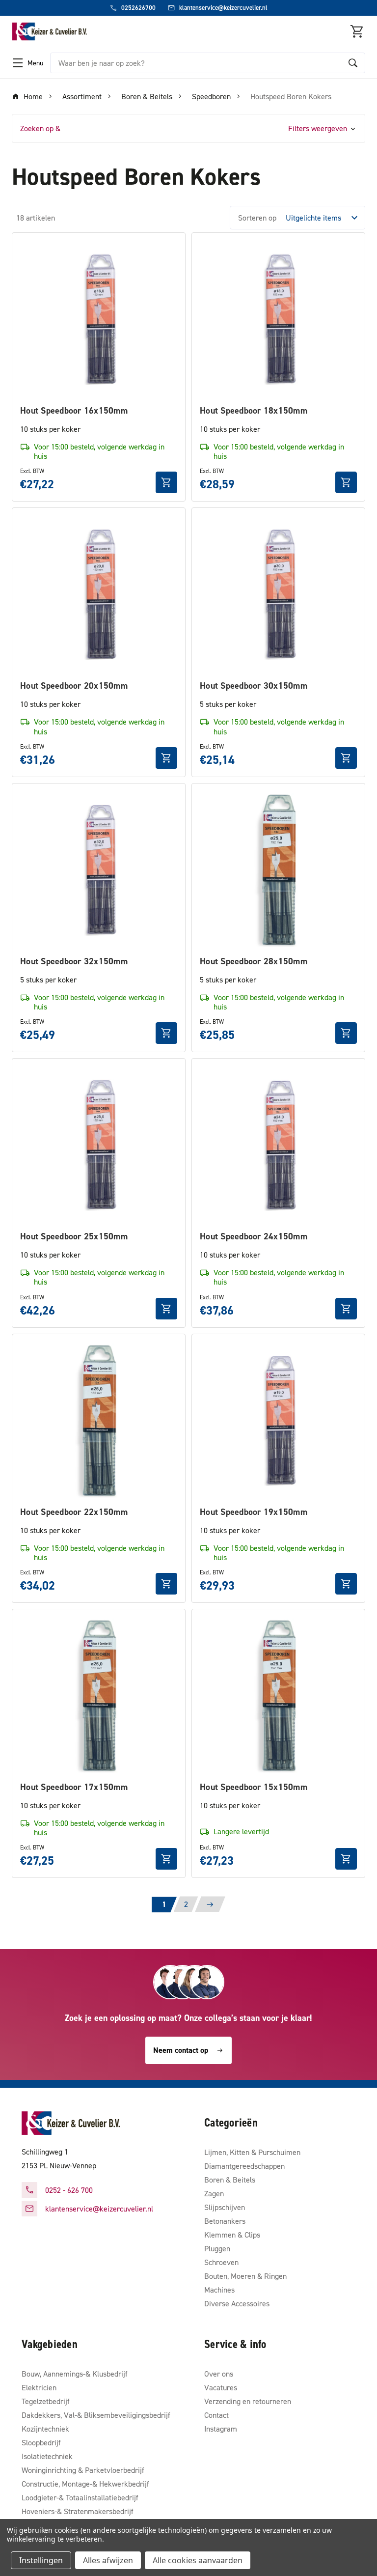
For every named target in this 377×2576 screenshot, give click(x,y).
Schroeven (221, 2262)
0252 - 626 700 (69, 2190)
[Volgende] (210, 1904)
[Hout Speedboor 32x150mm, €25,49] (99, 870)
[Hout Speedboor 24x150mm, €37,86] (278, 1145)
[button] (188, 128)
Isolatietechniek (47, 2456)
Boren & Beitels (230, 2180)
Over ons (219, 2374)
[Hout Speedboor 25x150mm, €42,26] (99, 1145)
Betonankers (225, 2221)
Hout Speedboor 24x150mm (254, 1236)
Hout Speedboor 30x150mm (254, 686)
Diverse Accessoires (237, 2303)
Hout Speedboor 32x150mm (74, 961)
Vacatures (221, 2387)
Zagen (214, 2193)
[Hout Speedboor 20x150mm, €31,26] (99, 594)
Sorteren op (257, 218)
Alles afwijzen (108, 2560)
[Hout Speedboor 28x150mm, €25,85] (278, 870)
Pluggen (217, 2248)
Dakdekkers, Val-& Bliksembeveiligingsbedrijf (96, 2415)
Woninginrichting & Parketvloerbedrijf (83, 2470)
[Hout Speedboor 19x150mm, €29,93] (278, 1421)
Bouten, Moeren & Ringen (245, 2276)
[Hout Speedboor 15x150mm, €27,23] (278, 1696)
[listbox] (324, 218)
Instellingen (41, 2560)
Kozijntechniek (45, 2429)
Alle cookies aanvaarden (198, 2560)
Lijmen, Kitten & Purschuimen (252, 2152)
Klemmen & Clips (232, 2235)
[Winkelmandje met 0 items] (357, 31)
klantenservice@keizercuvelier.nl (99, 2209)
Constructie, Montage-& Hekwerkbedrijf (85, 2484)
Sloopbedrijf (41, 2442)
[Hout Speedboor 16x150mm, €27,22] (99, 319)
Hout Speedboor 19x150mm (254, 1512)
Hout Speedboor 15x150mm (254, 1787)
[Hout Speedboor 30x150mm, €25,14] (278, 594)
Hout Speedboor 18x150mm (254, 410)
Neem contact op (181, 2050)
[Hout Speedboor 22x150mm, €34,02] (99, 1421)
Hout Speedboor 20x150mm (74, 686)
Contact (216, 2415)
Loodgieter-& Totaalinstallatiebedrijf (80, 2497)
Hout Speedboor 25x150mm (74, 1236)
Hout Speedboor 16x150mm (74, 410)
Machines (219, 2290)
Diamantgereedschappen (244, 2166)
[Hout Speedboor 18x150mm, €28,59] (278, 319)
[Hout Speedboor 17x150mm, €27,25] (99, 1696)
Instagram (221, 2429)
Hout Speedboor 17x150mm (74, 1787)
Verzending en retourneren (248, 2401)
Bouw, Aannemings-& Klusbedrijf (75, 2374)
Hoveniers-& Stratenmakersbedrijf (78, 2511)
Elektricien (39, 2387)
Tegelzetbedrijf (46, 2401)
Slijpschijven (225, 2207)
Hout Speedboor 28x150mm (254, 961)
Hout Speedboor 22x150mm (74, 1512)
